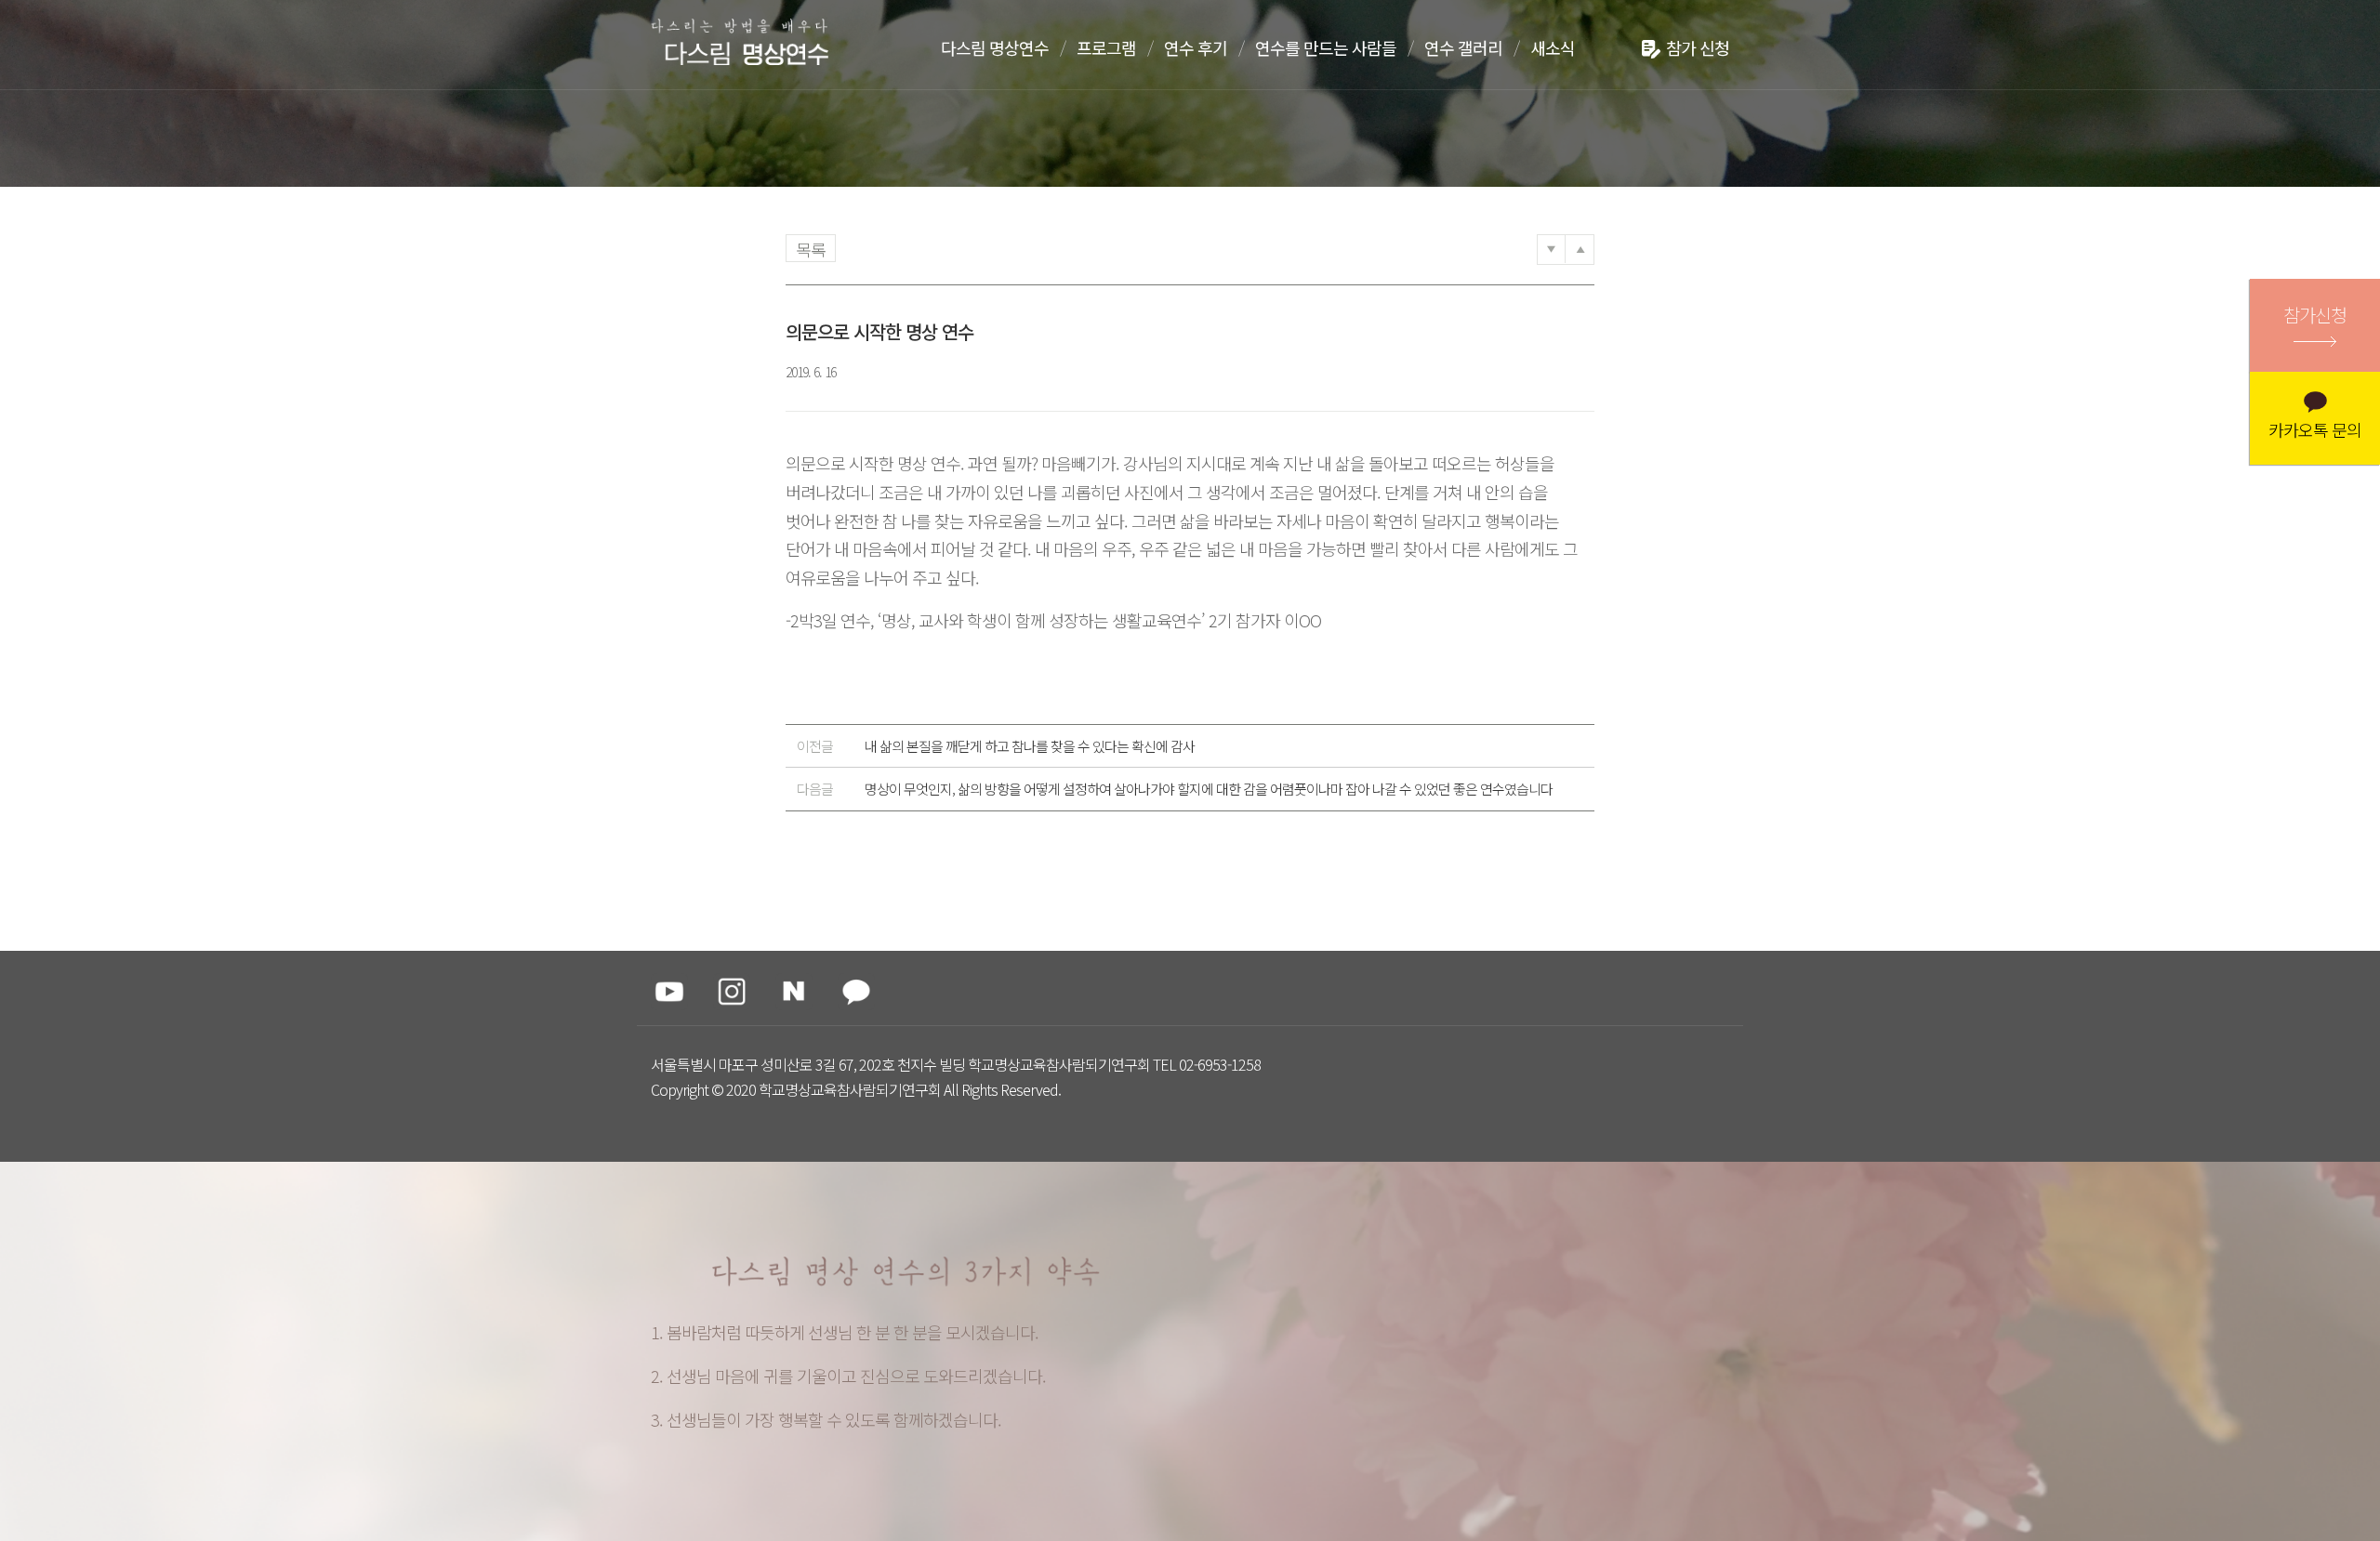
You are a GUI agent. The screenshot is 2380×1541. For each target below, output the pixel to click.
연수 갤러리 (1463, 47)
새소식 (1553, 47)
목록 (811, 249)
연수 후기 (1196, 47)
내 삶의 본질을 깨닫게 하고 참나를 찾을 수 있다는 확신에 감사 (996, 746)
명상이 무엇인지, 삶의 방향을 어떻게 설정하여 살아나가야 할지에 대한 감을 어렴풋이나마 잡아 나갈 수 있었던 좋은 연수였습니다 (1175, 789)
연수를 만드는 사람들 (1326, 47)
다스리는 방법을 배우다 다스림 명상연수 (747, 44)
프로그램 (1106, 47)
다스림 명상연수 (995, 47)
